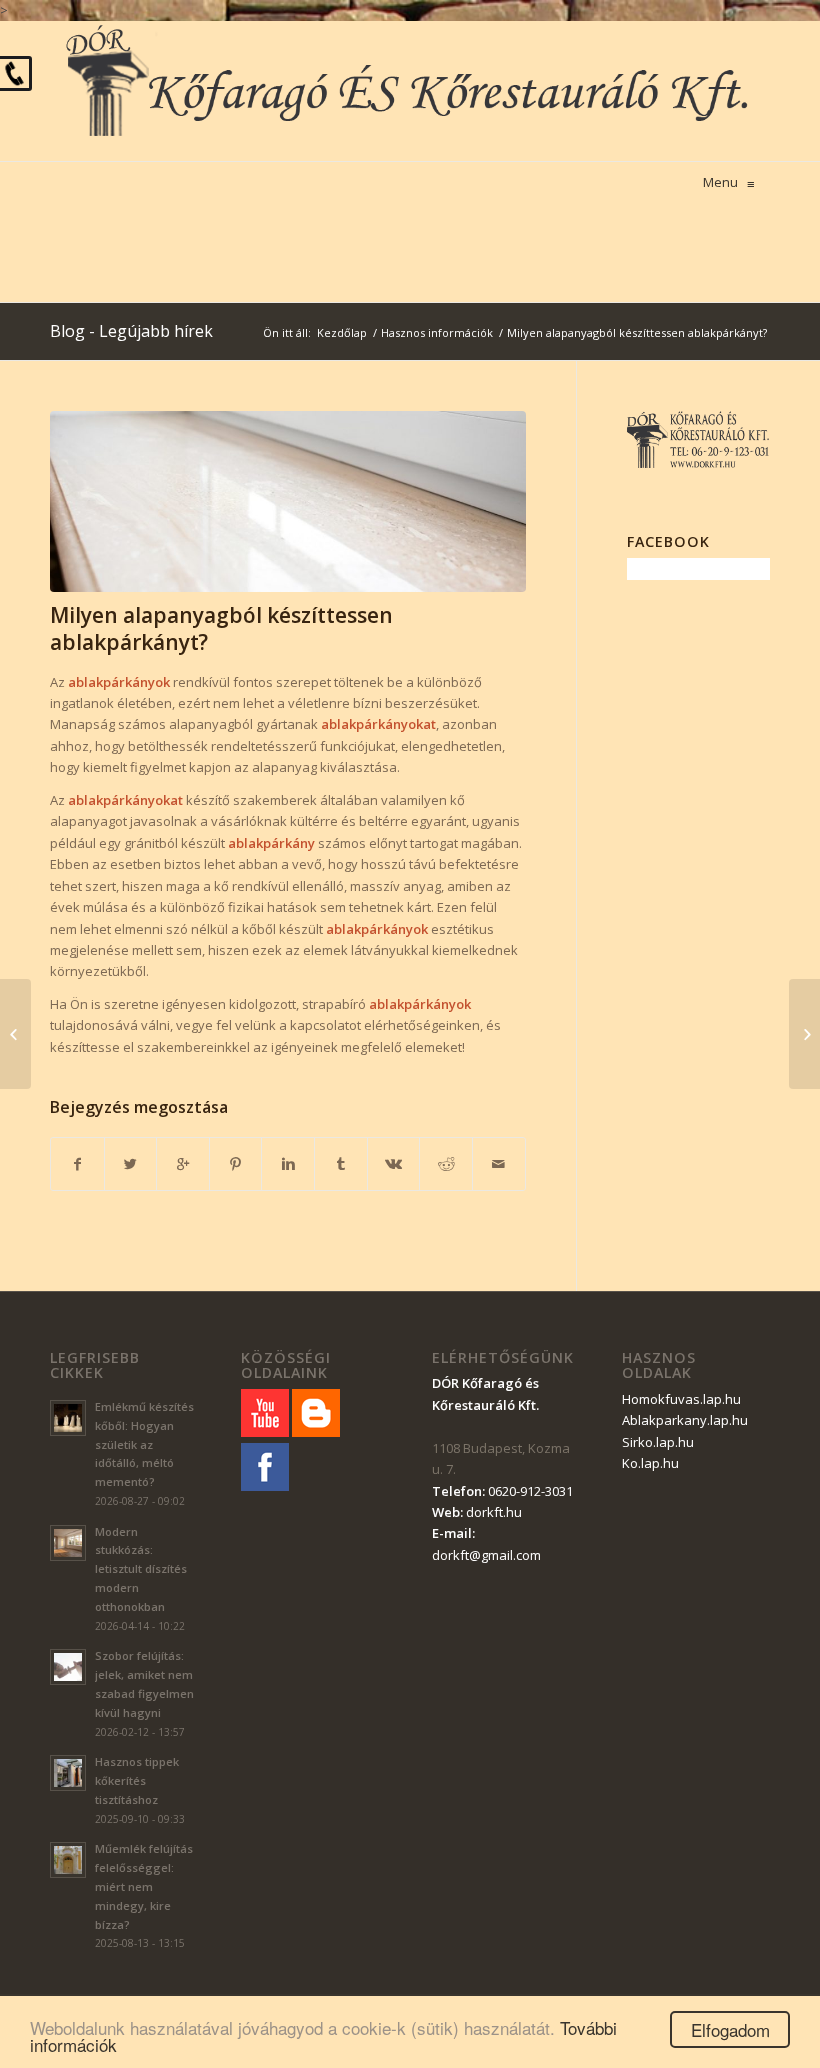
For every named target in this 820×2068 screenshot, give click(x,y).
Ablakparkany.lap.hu (685, 1420)
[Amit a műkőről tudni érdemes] (15, 1034)
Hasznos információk (437, 332)
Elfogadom (730, 2029)
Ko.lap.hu (650, 1463)
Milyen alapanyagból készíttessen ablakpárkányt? (221, 628)
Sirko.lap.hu (658, 1442)
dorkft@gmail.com (486, 1555)
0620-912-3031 (530, 1491)
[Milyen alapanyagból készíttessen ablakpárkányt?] (288, 501)
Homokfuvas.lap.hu (681, 1399)
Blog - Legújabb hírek (131, 331)
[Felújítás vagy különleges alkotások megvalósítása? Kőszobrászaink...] (804, 1034)
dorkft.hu (494, 1512)
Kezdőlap (342, 332)
